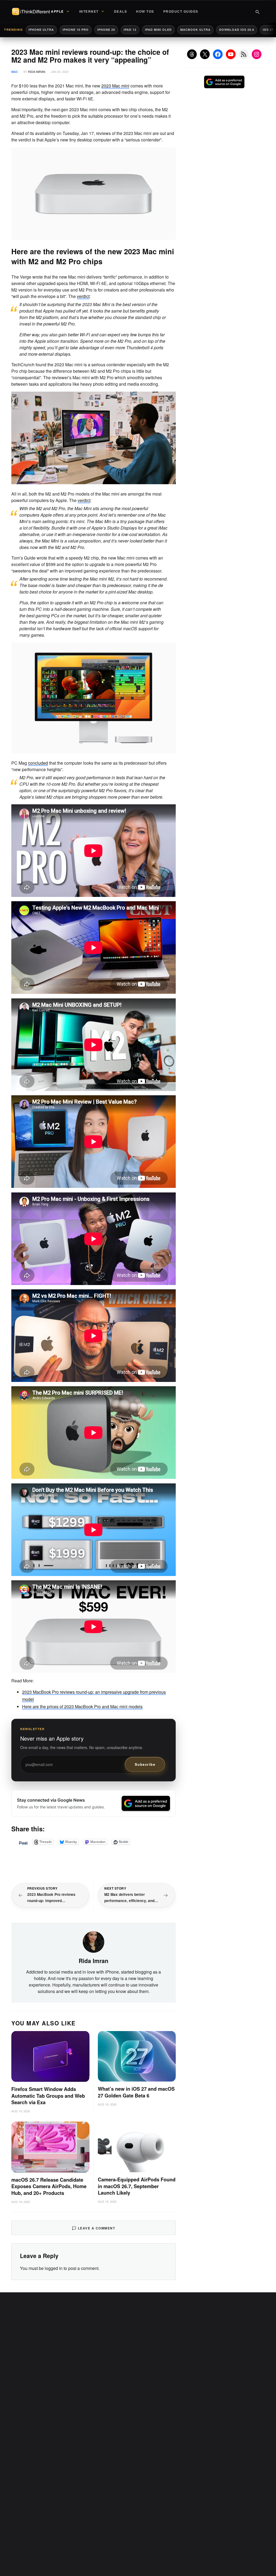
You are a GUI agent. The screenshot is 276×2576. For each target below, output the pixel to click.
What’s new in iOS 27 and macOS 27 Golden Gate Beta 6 (136, 2092)
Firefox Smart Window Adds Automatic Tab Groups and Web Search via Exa (48, 2096)
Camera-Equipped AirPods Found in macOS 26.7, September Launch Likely (137, 2186)
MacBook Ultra (195, 30)
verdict (83, 296)
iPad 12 (130, 30)
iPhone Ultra (41, 30)
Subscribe (145, 1764)
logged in (54, 2268)
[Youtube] (231, 54)
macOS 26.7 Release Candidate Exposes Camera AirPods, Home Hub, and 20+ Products (49, 2187)
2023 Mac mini (115, 86)
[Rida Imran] (94, 1941)
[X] (205, 54)
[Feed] (244, 54)
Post (23, 1842)
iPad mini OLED (158, 30)
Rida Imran (37, 72)
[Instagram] (257, 54)
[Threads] (192, 54)
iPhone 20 (106, 30)
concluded (38, 763)
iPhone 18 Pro (76, 30)
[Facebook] (218, 54)
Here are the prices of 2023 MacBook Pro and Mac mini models (82, 1706)
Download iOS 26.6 (237, 30)
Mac (15, 72)
